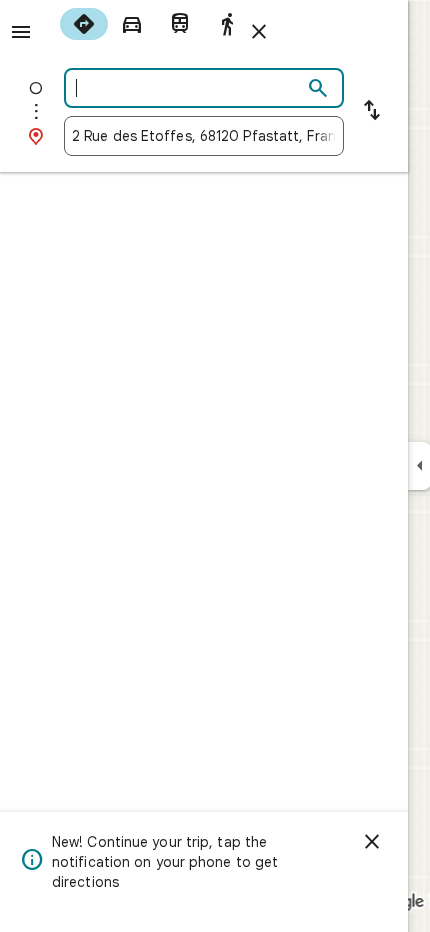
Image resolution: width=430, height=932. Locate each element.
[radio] (84, 24)
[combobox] (187, 88)
